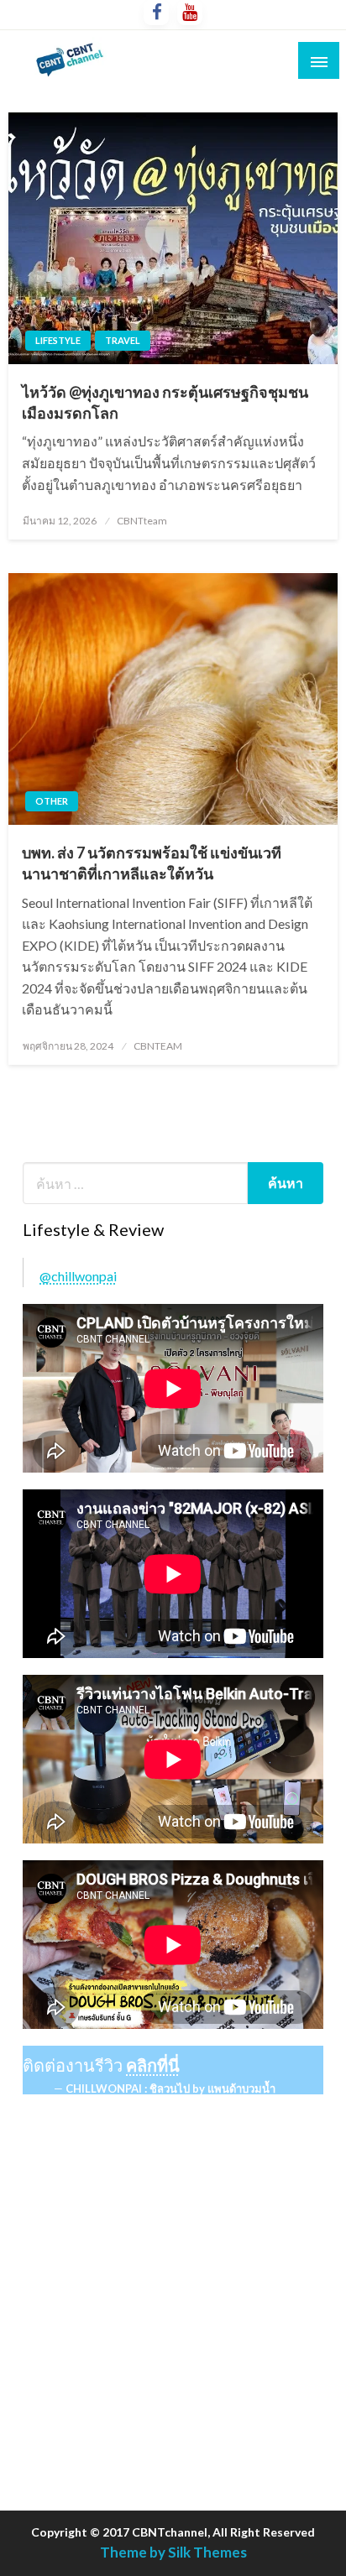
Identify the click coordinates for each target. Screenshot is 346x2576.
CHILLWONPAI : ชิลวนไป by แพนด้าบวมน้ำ (170, 2088)
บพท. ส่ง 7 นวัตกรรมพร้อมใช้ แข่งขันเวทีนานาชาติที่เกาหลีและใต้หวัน (152, 863)
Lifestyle (58, 340)
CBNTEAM (158, 1046)
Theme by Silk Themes (173, 2552)
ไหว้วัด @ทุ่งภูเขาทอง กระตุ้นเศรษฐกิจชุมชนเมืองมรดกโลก (165, 402)
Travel (123, 340)
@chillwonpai (78, 1276)
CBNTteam (142, 521)
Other (52, 801)
